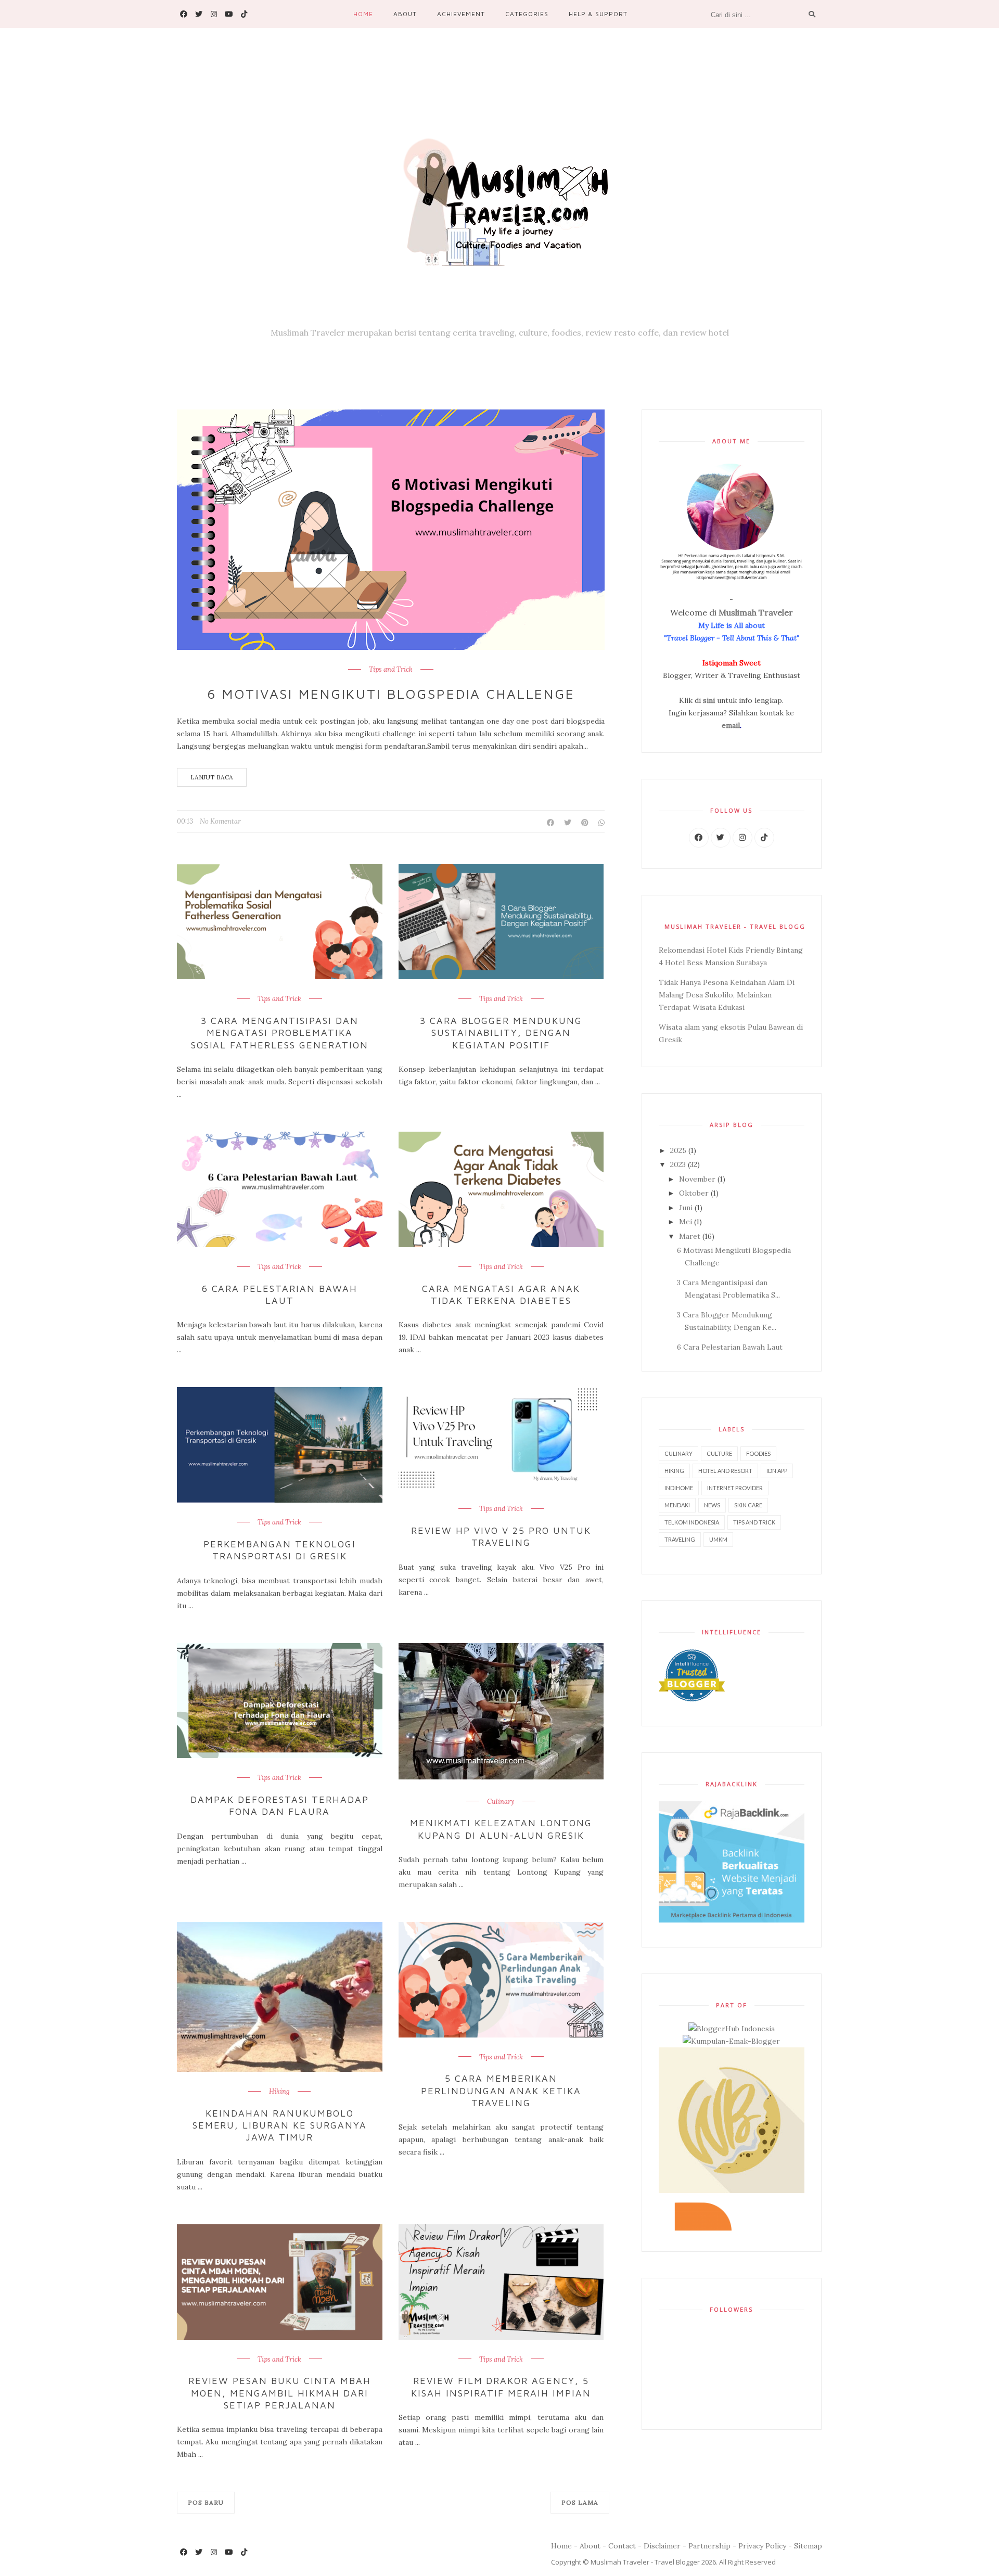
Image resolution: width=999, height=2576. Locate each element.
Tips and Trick (391, 670)
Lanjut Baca (212, 777)
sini (709, 700)
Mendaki (677, 1505)
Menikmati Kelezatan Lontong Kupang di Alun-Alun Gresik (501, 1829)
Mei (687, 1222)
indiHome (679, 1488)
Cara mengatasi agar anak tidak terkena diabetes (501, 1295)
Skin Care (748, 1505)
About (405, 14)
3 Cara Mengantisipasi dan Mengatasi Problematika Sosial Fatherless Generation (280, 1033)
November (698, 1179)
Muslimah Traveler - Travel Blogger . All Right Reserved (683, 2562)
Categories (527, 14)
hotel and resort (725, 1471)
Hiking (279, 2092)
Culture (719, 1453)
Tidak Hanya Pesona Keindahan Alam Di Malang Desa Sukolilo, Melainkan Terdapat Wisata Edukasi (727, 995)
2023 (679, 1164)
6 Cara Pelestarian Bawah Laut (280, 1295)
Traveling (680, 1539)
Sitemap (808, 2546)
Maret (691, 1236)
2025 (679, 1150)
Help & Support (598, 14)
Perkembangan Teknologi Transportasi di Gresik (280, 1550)
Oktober (695, 1193)
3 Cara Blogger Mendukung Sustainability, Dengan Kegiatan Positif (501, 1033)
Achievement (461, 14)
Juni (687, 1208)
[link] (183, 14)
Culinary (501, 1802)
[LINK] (699, 838)
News (712, 1505)
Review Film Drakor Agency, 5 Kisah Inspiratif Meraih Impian (501, 2387)
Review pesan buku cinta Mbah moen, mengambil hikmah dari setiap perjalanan (280, 2393)
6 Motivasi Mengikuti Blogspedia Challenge (391, 694)
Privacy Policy (762, 2546)
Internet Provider (735, 1488)
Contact (622, 2546)
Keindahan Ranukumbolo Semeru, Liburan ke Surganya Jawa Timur (280, 2125)
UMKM (718, 1539)
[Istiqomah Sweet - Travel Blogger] (499, 194)
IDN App (777, 1471)
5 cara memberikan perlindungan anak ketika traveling (501, 2091)
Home (363, 14)
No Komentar (220, 821)
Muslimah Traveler (756, 612)
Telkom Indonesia (692, 1522)
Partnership (709, 2546)
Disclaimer (662, 2546)
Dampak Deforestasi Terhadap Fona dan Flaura (279, 1805)
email (731, 725)
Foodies (758, 1453)
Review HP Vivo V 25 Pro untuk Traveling (501, 1536)
